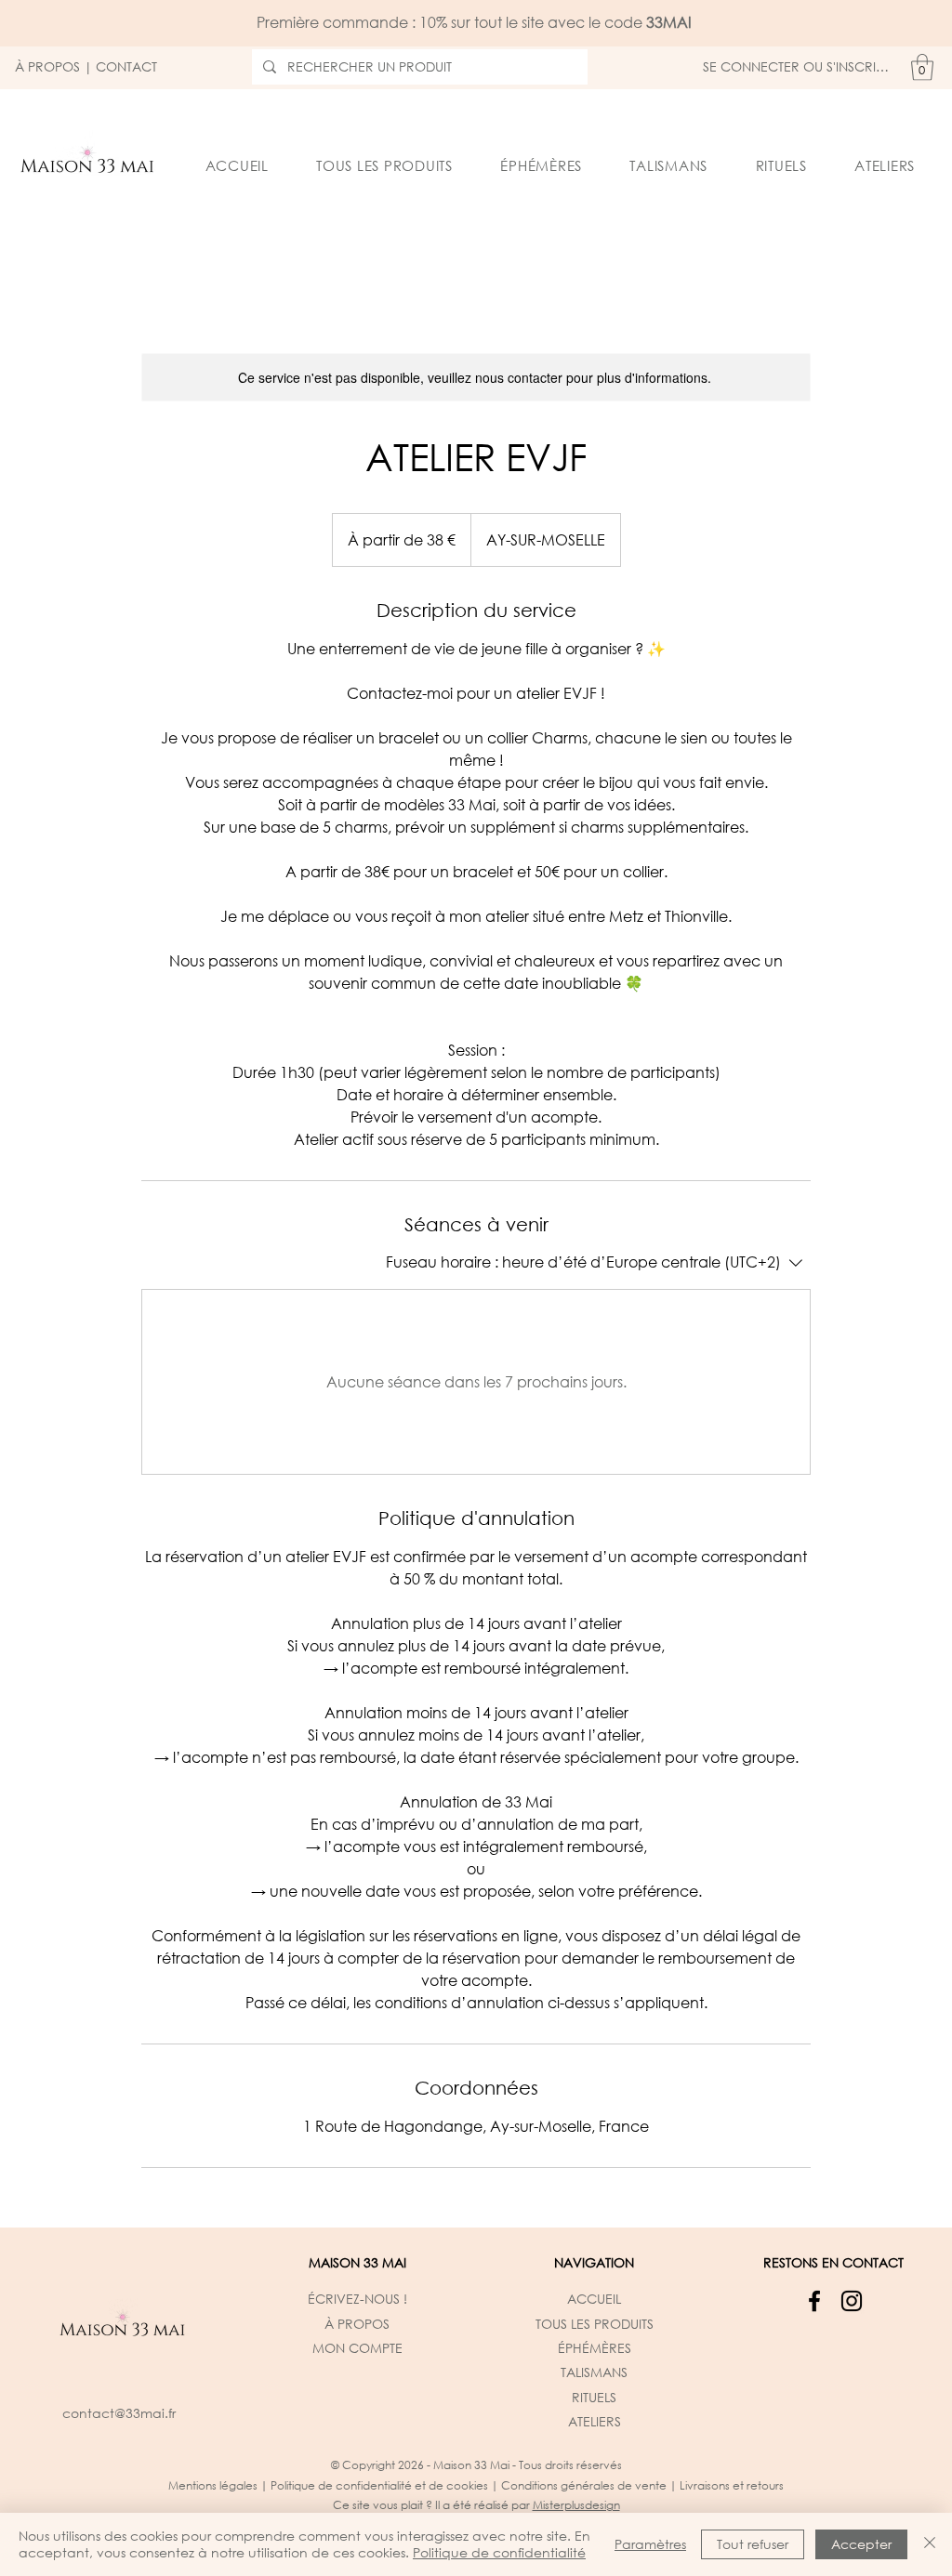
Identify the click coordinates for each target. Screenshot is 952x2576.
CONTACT (126, 66)
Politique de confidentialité (499, 2552)
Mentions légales (213, 2485)
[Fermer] (930, 2544)
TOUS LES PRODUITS (595, 2324)
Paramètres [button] (650, 2544)
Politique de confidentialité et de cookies (379, 2485)
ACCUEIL (594, 2299)
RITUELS (594, 2397)
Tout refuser (753, 2544)
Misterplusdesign (576, 2505)
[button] (922, 67)
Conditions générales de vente (584, 2485)
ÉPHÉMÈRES (595, 2348)
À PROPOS (47, 66)
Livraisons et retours (732, 2485)
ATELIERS (595, 2421)
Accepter (861, 2544)
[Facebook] (814, 2301)
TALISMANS (594, 2372)
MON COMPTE (357, 2348)
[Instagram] (852, 2301)
